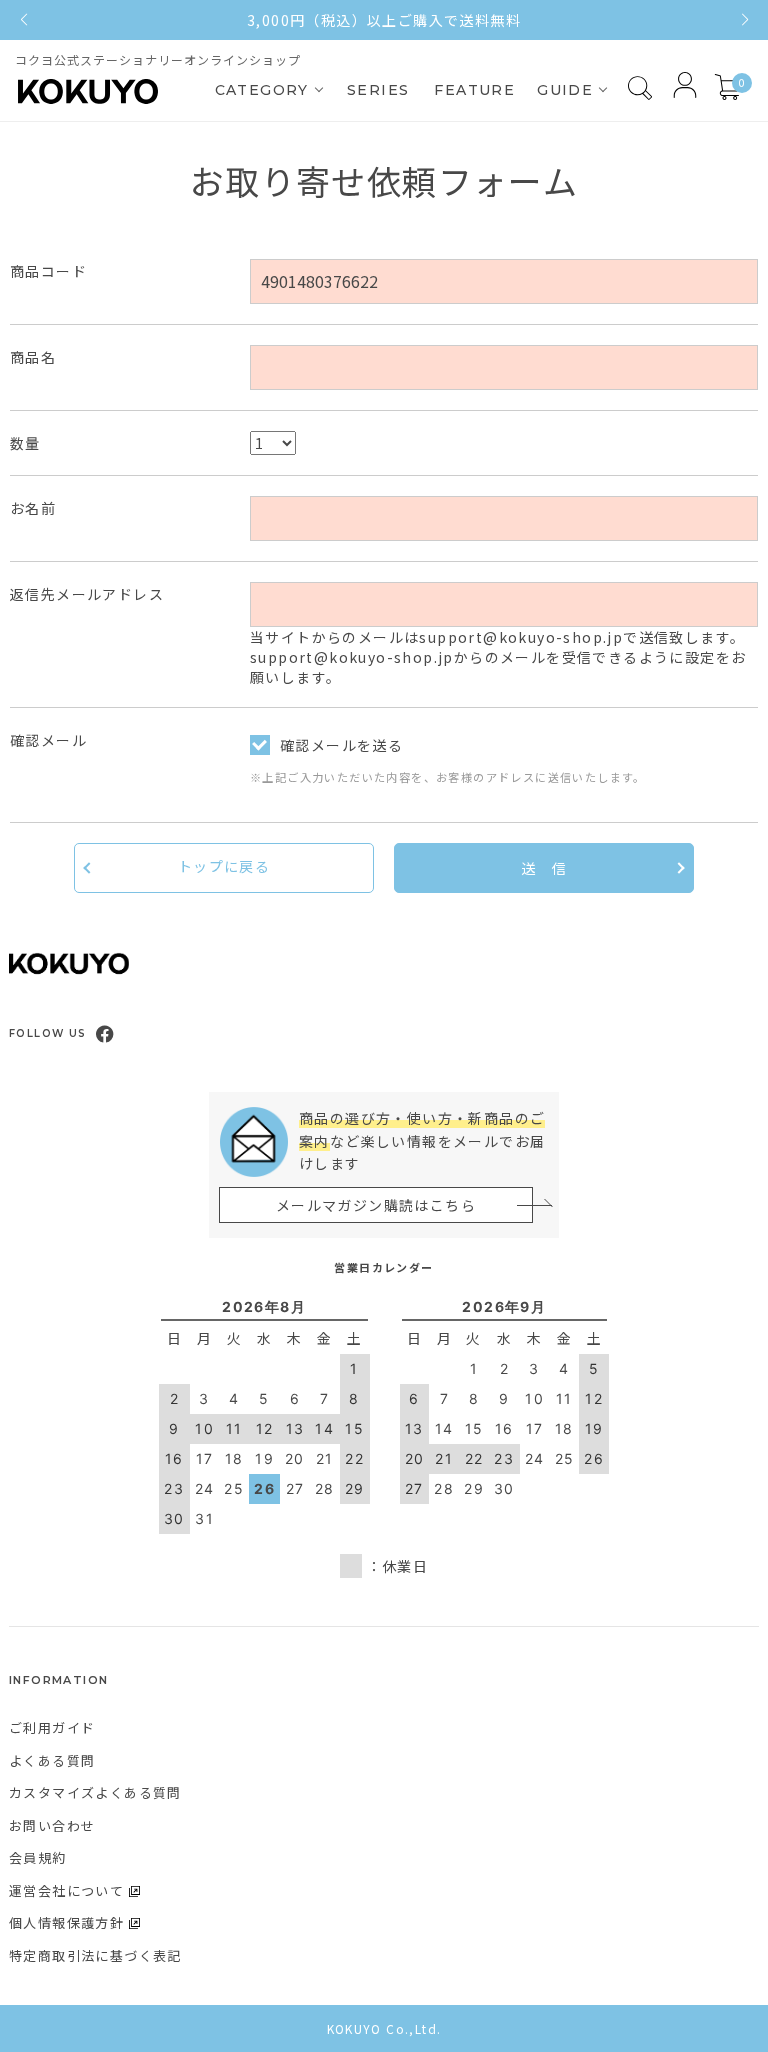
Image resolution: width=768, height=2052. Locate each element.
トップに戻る (224, 866)
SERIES (378, 90)
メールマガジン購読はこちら (376, 1205)
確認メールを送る (341, 745)
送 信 (544, 868)
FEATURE (474, 90)
